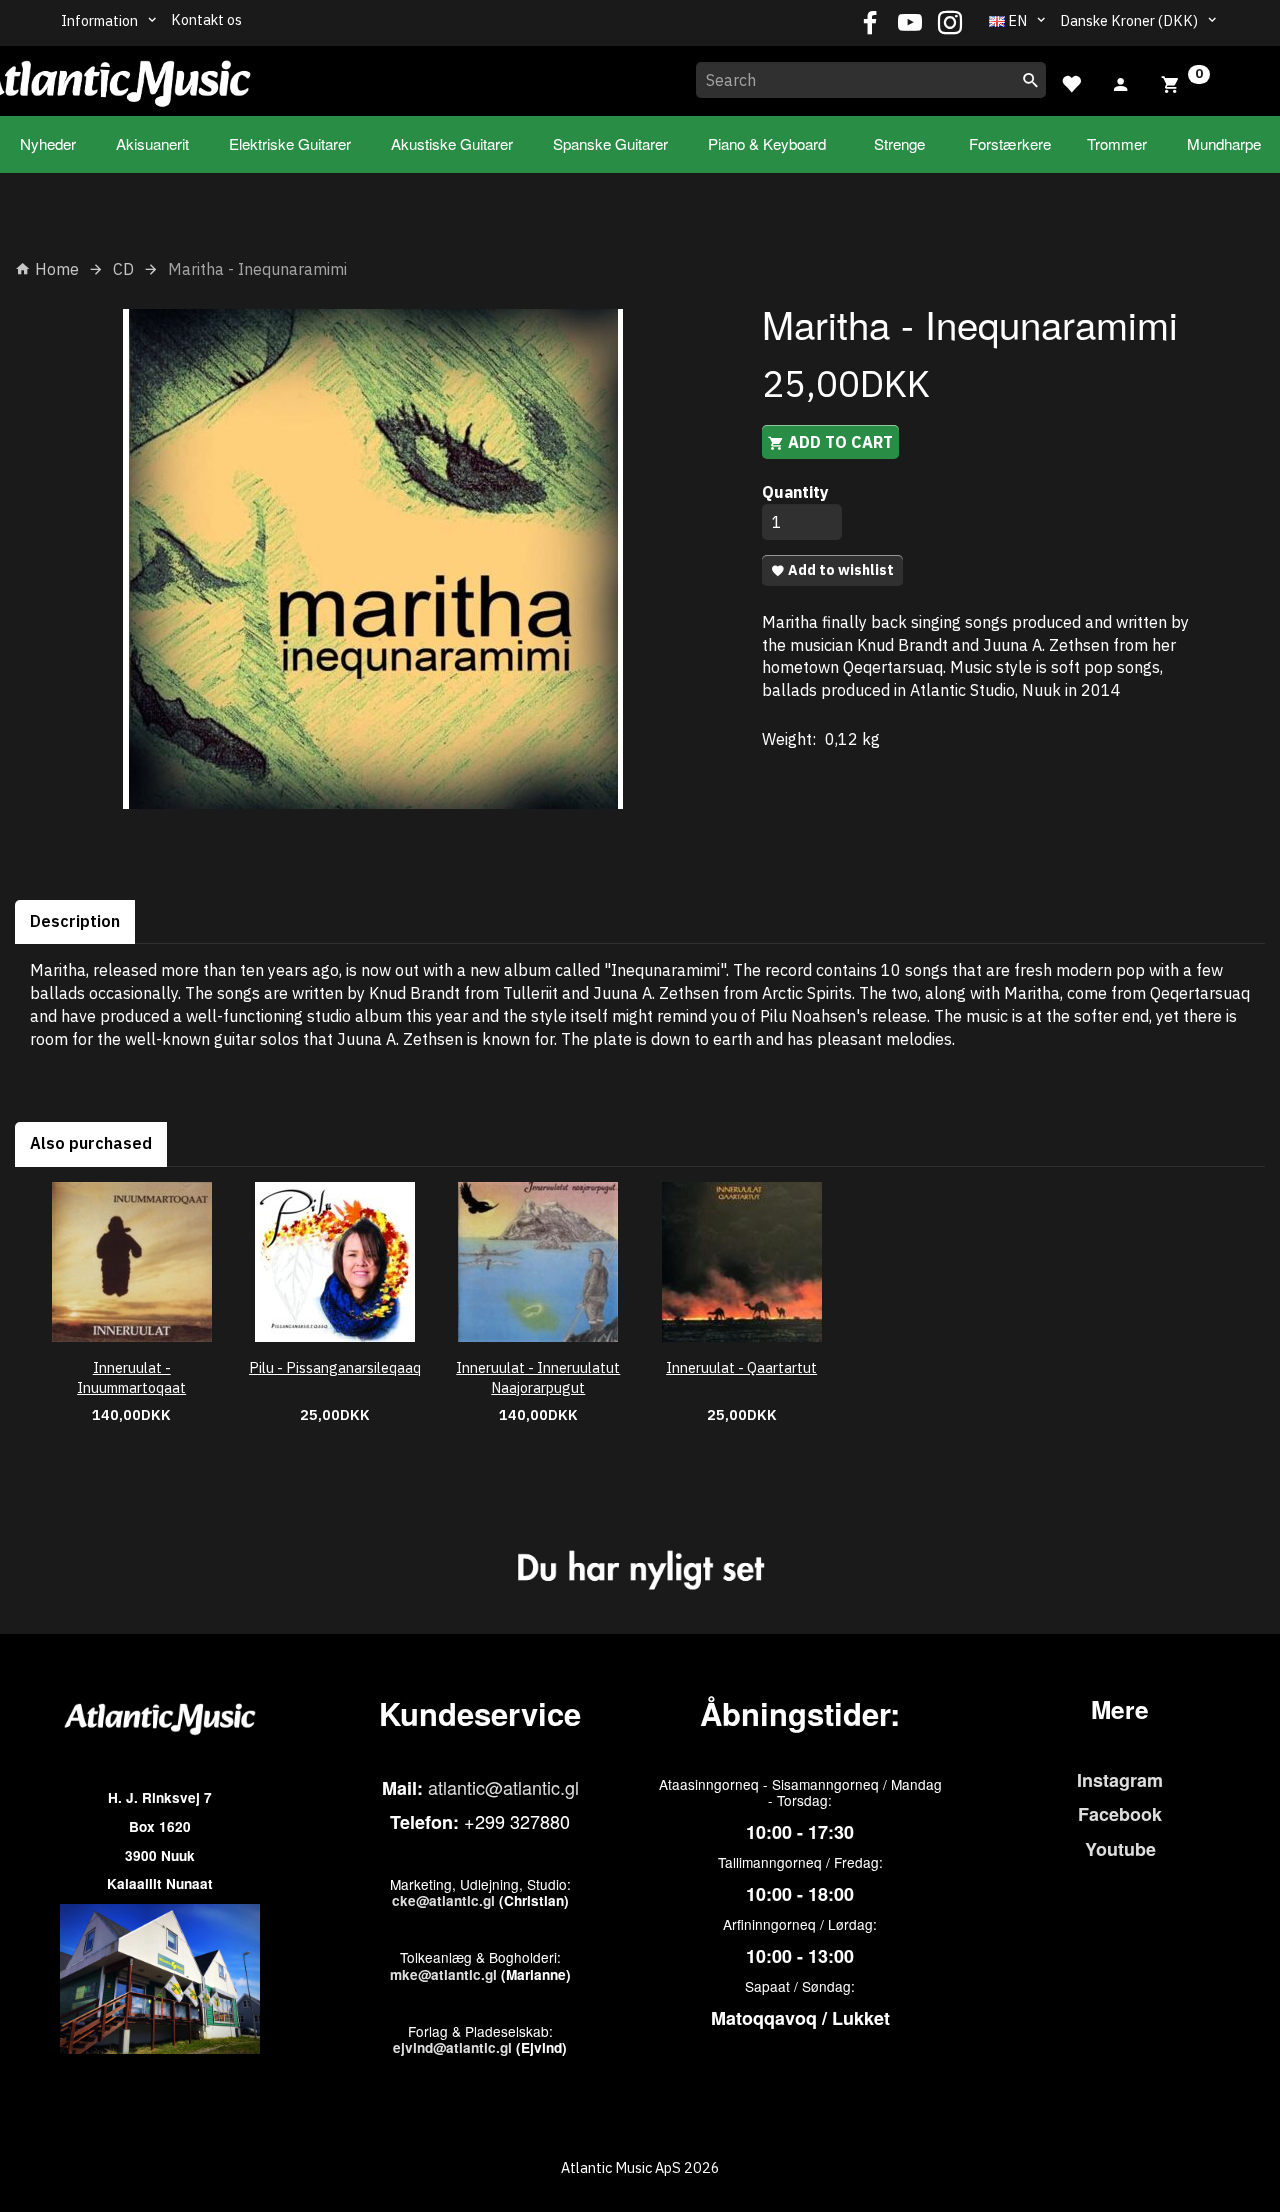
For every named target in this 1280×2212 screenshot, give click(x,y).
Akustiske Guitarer (452, 143)
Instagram (1120, 1780)
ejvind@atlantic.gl (452, 2047)
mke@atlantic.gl (443, 1974)
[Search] (1031, 80)
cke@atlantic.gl (443, 1900)
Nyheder (48, 143)
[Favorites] (1071, 81)
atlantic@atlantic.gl (503, 1787)
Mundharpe (1224, 143)
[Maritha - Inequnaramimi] (373, 559)
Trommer (1117, 143)
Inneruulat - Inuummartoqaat (131, 1378)
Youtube (1120, 1849)
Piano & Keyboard (767, 143)
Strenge (899, 143)
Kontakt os (206, 19)
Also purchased (91, 1143)
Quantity (795, 492)
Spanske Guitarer (610, 143)
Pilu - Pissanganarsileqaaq (335, 1367)
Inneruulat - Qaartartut (741, 1367)
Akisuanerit (152, 143)
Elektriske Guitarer (290, 143)
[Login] (1121, 82)
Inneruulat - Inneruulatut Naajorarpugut (538, 1378)
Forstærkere (1010, 143)
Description (75, 921)
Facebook (1120, 1814)
